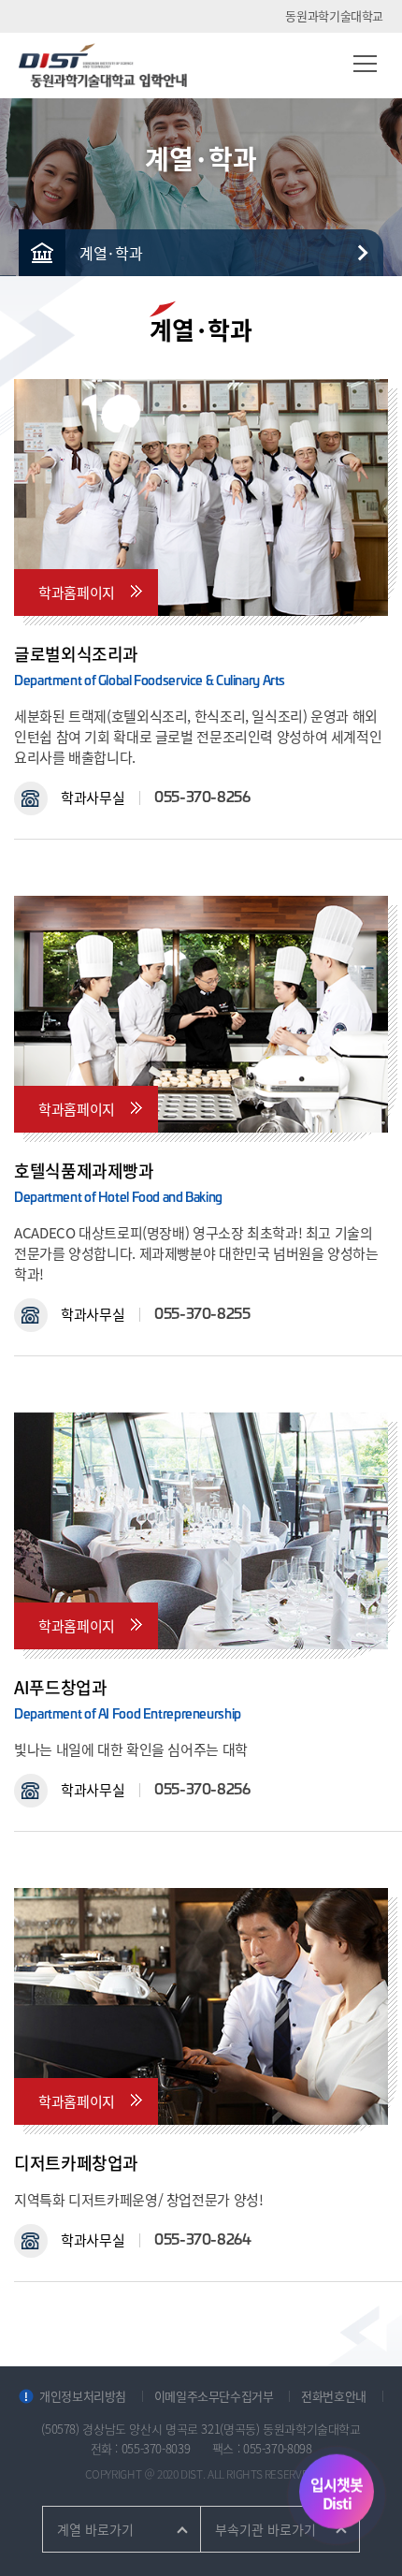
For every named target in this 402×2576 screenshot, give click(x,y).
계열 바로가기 (95, 2529)
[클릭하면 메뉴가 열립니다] (365, 63)
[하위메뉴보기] (360, 253)
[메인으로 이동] (42, 253)
